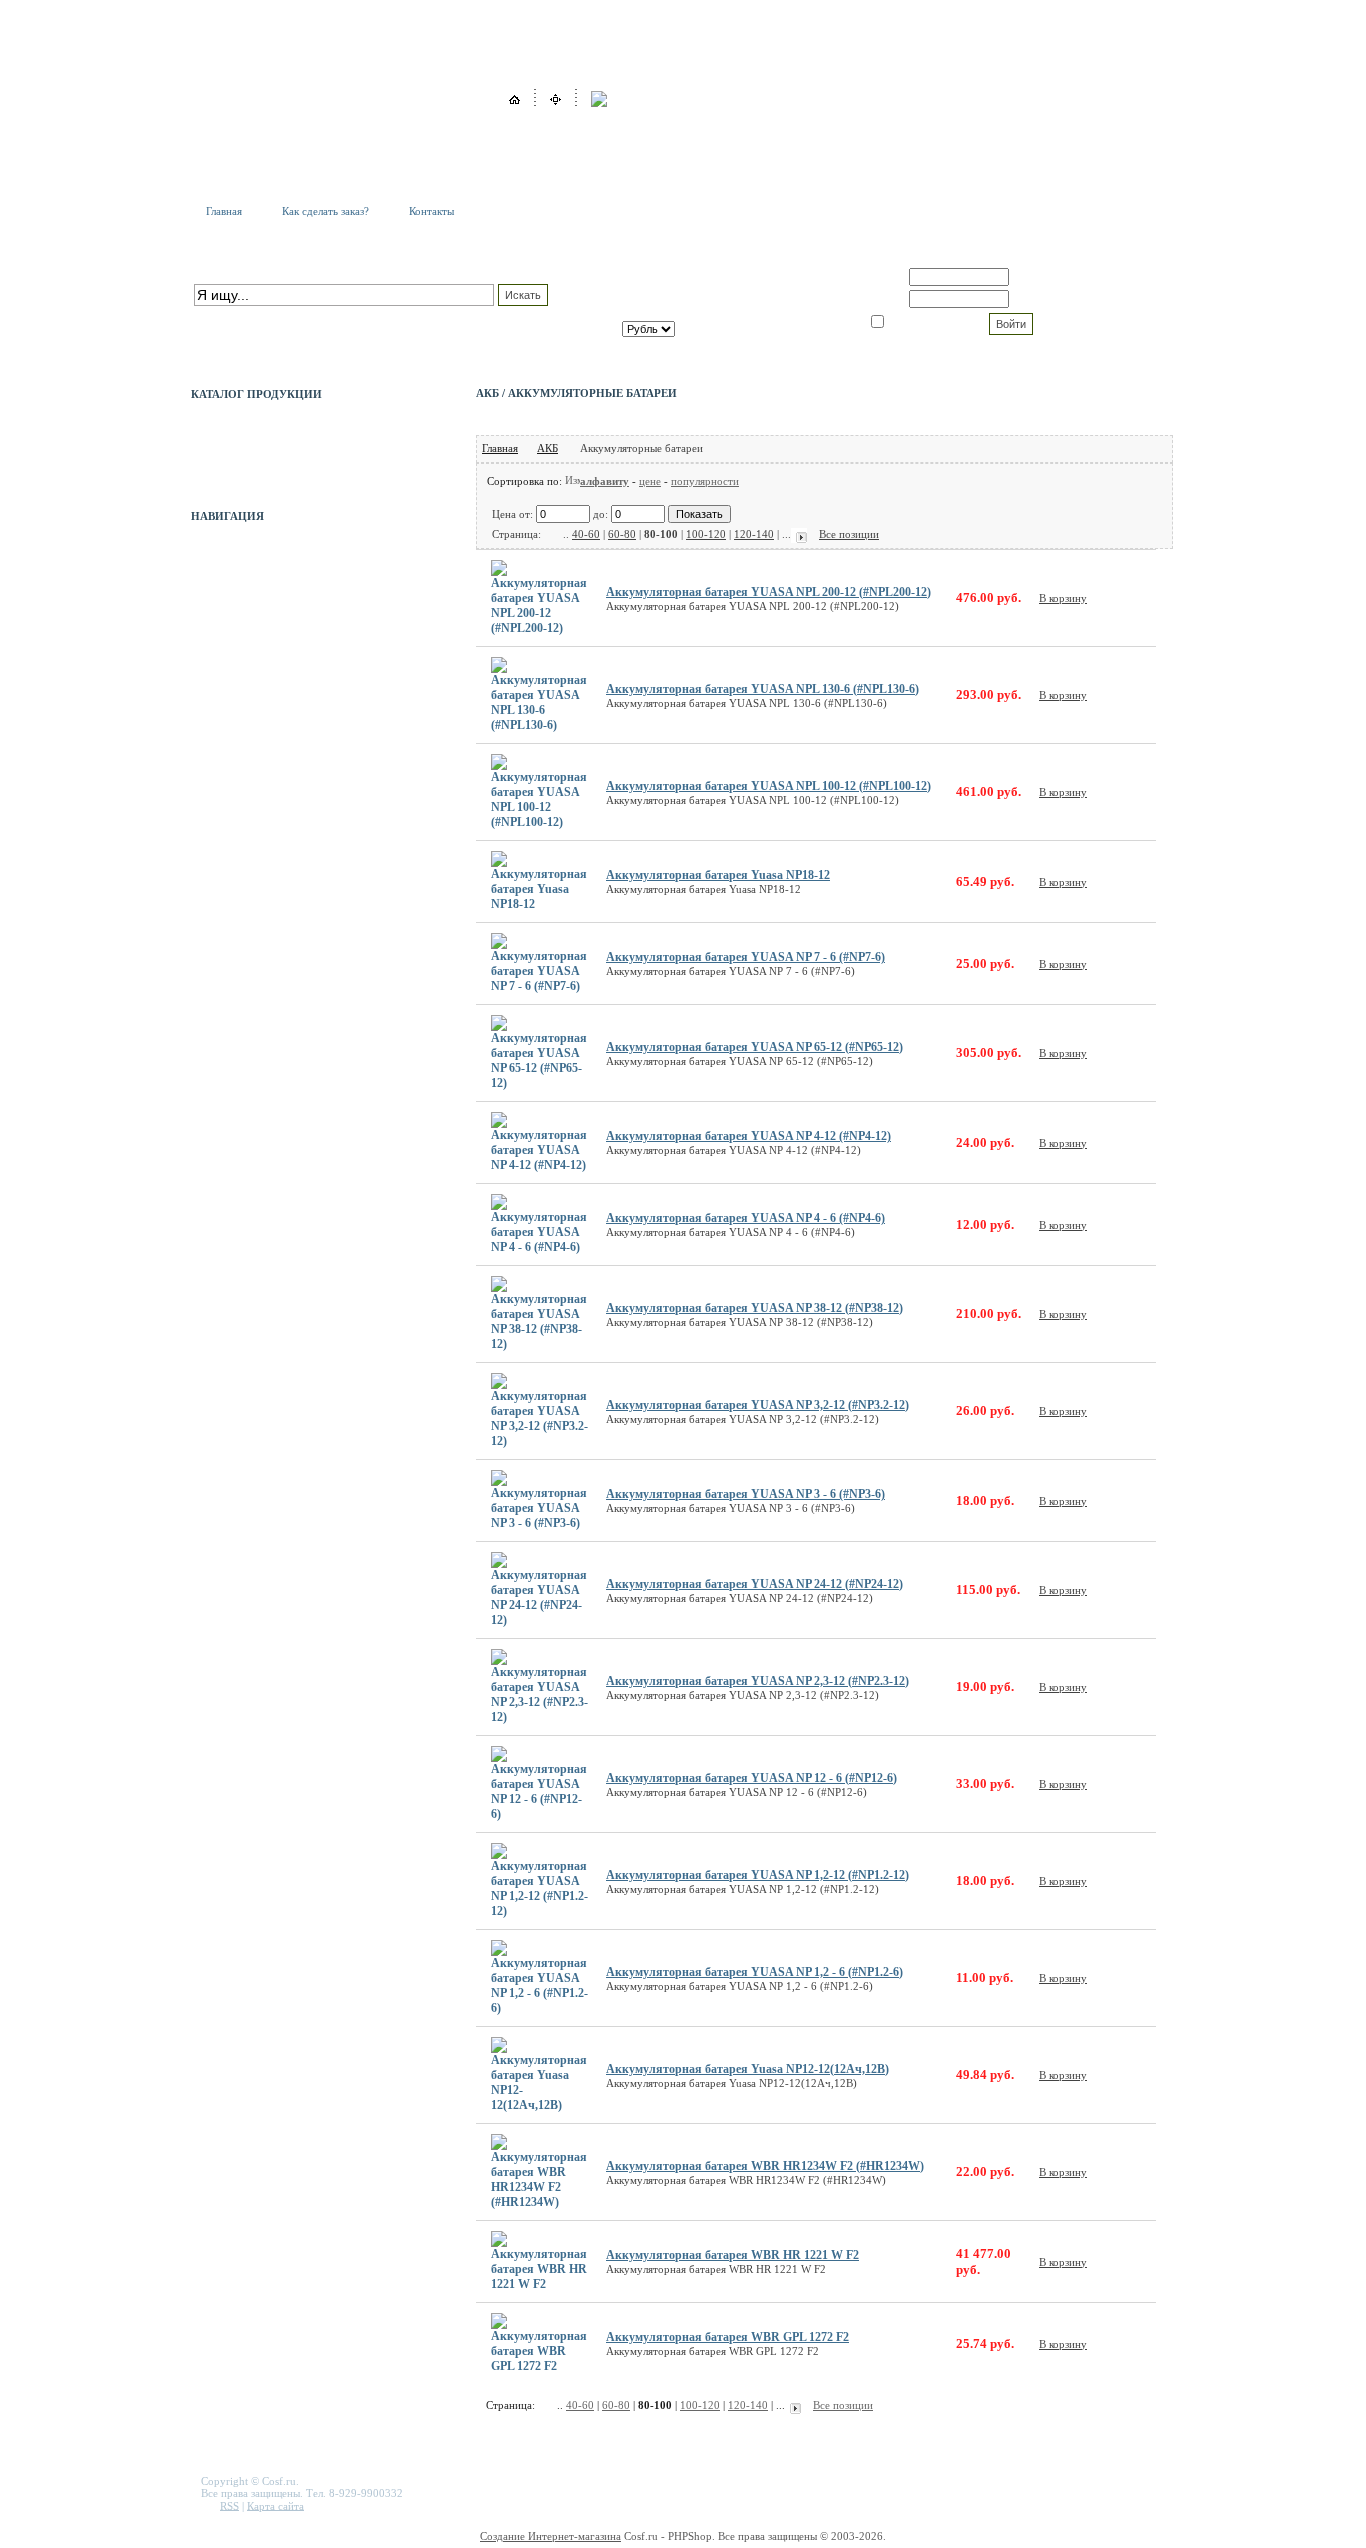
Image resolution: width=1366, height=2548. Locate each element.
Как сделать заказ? (325, 211)
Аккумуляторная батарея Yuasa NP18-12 (718, 875)
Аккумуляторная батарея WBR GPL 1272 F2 (727, 2337)
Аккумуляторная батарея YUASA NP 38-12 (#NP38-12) (754, 1308)
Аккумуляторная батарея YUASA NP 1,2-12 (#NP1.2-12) (757, 1875)
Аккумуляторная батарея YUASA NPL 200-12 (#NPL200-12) (768, 592)
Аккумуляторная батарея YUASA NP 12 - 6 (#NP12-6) (751, 1778)
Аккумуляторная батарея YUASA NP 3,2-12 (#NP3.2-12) (757, 1405)
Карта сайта (275, 2505)
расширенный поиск (242, 316)
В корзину (1063, 598)
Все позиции (849, 534)
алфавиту (604, 481)
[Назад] (552, 534)
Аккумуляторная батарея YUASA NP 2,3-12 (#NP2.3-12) (757, 1681)
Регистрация (1044, 277)
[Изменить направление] (572, 481)
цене (650, 481)
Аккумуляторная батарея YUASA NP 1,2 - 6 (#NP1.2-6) (754, 1972)
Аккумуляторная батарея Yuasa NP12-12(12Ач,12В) (747, 2069)
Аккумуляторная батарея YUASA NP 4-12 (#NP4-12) (748, 1136)
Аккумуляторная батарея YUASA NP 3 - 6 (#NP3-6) (745, 1494)
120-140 (754, 534)
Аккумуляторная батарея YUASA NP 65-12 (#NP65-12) (754, 1047)
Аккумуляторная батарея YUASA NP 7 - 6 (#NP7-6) (745, 957)
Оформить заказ (740, 313)
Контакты (431, 211)
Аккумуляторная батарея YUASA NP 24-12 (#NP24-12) (754, 1584)
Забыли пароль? (1055, 299)
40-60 (586, 534)
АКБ (547, 448)
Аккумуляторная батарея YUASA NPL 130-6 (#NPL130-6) (762, 689)
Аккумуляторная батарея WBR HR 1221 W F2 (732, 2255)
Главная (224, 211)
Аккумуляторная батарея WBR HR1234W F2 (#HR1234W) (765, 2166)
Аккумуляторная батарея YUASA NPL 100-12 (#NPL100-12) (768, 786)
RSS (229, 2505)
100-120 (706, 534)
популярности (705, 481)
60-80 (622, 534)
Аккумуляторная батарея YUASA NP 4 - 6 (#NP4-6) (745, 1218)
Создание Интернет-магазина (550, 2536)
